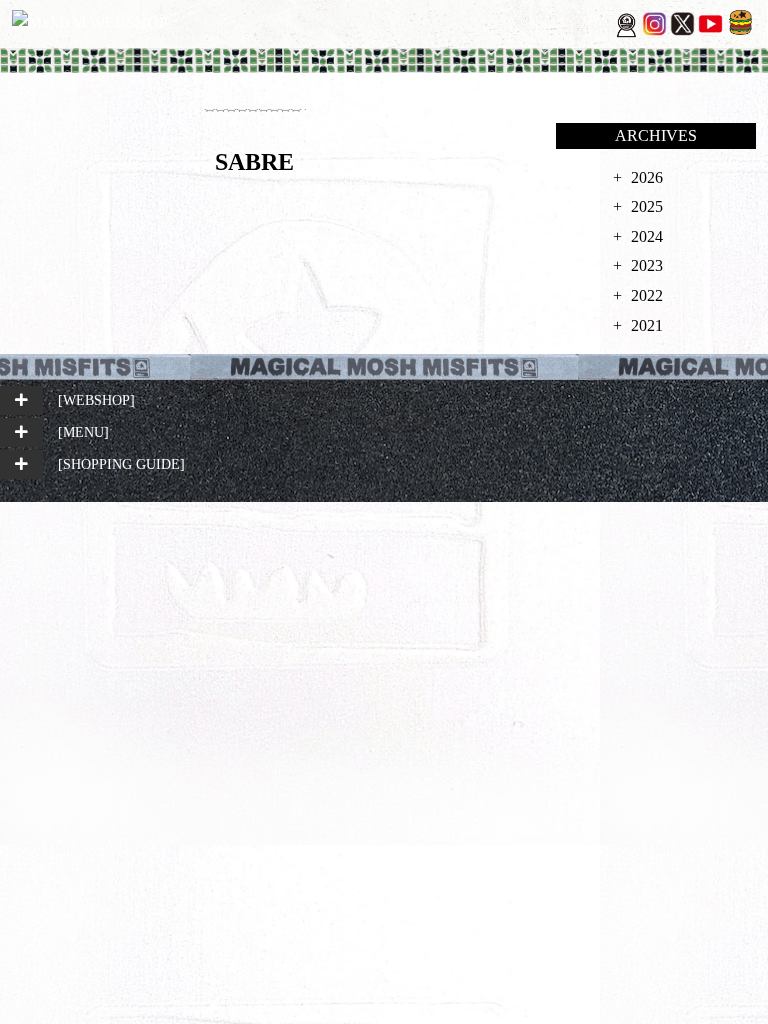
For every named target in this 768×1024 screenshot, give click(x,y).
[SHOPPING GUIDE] (121, 464)
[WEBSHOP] (96, 400)
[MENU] (83, 432)
